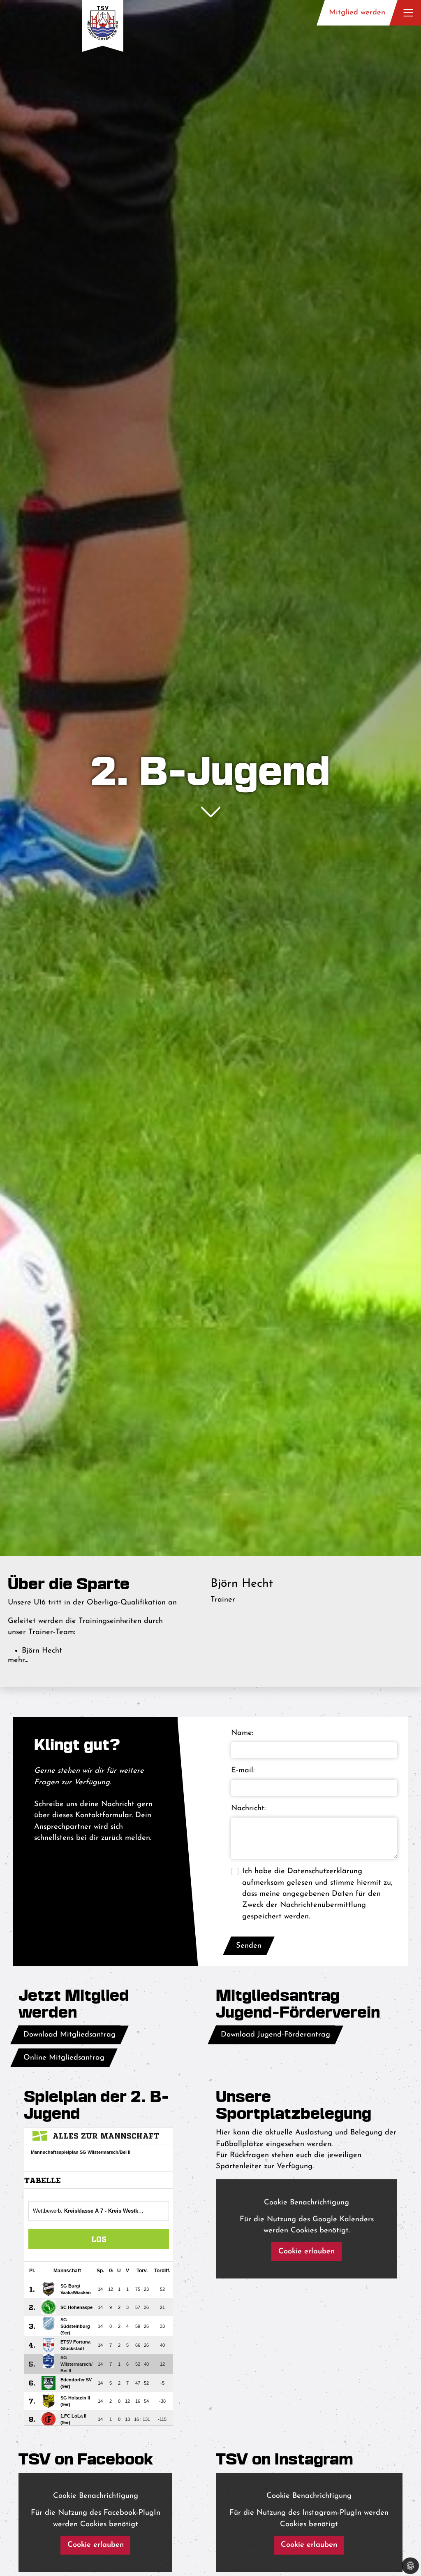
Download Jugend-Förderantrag (275, 2035)
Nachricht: (248, 1808)
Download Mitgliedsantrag (69, 2035)
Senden (249, 1946)
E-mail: (243, 1770)
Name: (242, 1733)
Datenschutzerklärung (325, 1871)
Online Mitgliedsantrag (64, 2058)
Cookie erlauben (306, 2252)
